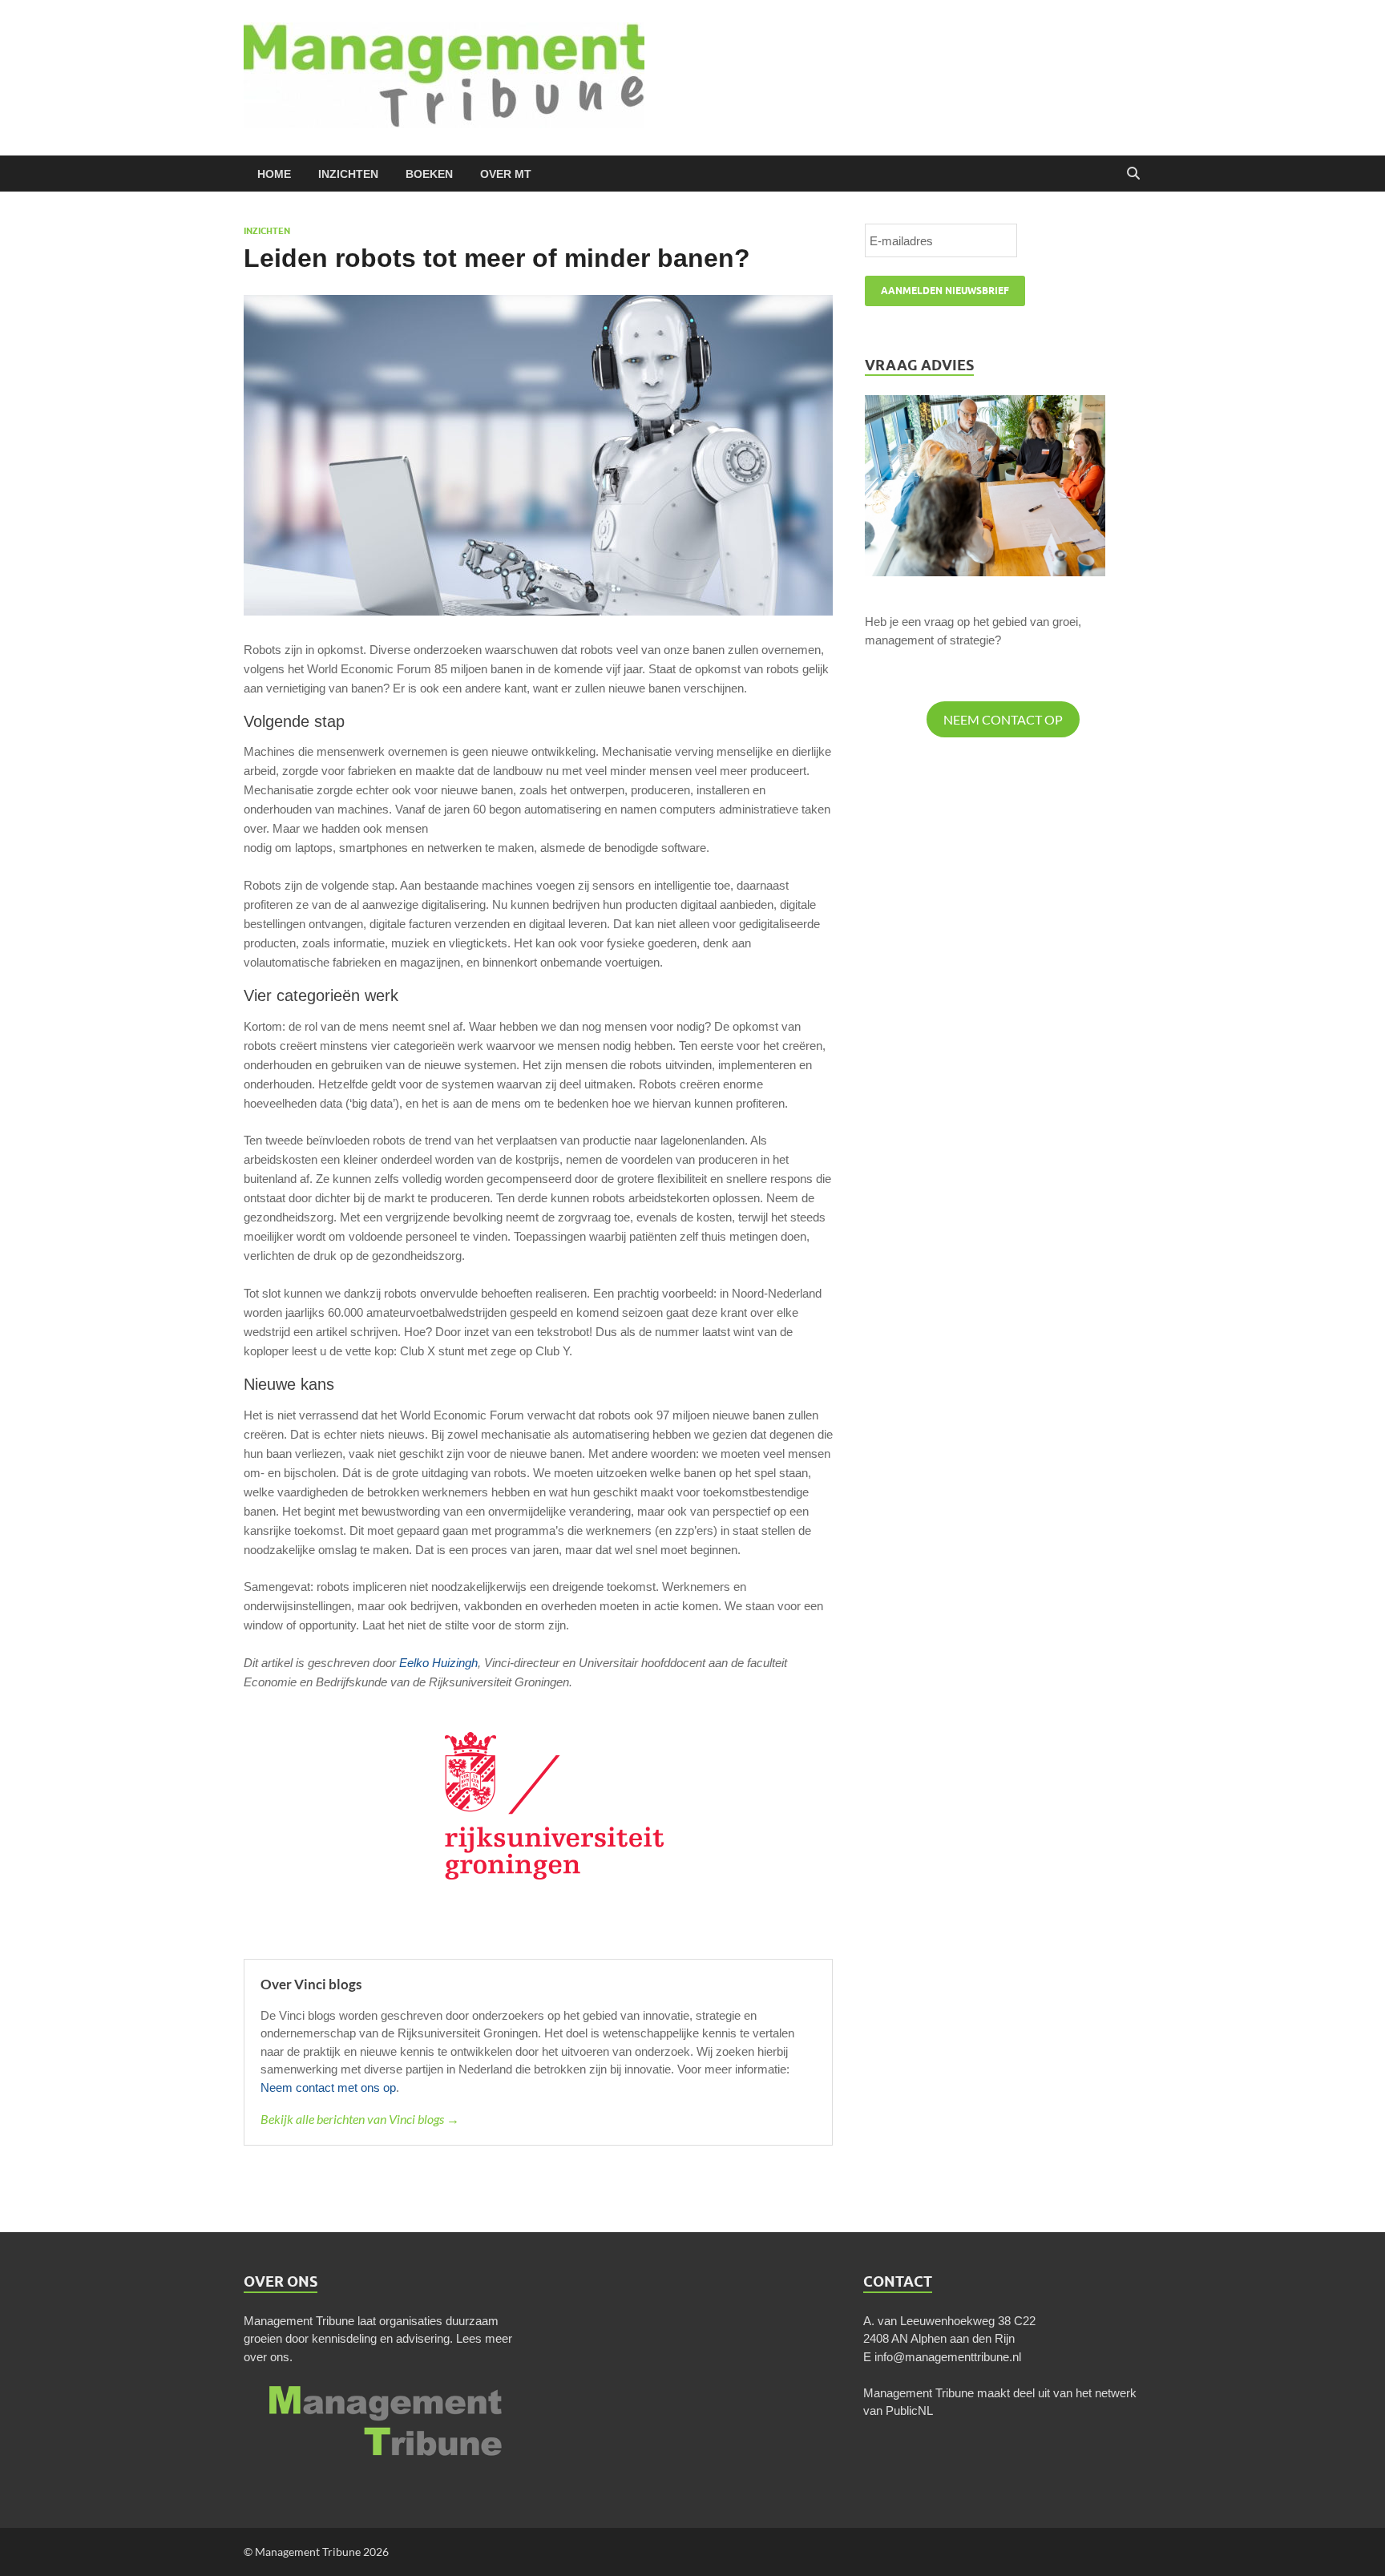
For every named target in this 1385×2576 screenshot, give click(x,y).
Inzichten (348, 174)
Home (274, 174)
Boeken (429, 174)
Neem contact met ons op (328, 2087)
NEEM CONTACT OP (1003, 719)
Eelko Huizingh (438, 1663)
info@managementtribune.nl (948, 2357)
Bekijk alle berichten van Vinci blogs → (360, 2119)
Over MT (506, 174)
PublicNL (909, 2410)
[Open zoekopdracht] (1133, 174)
